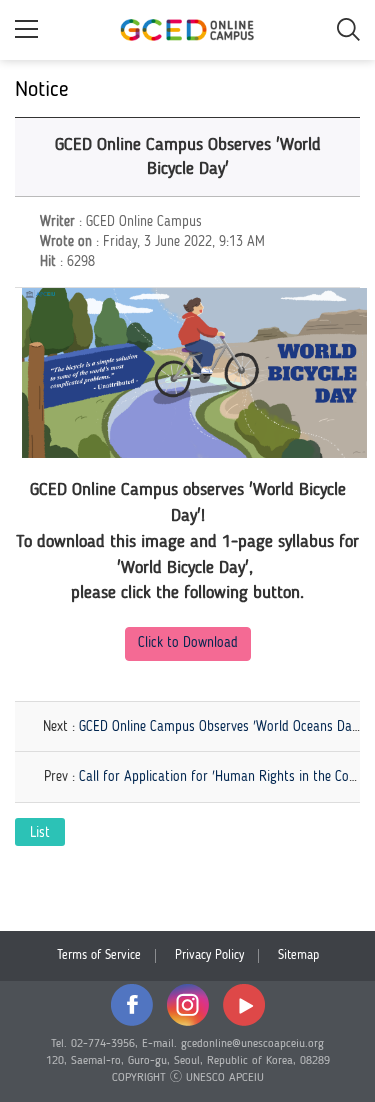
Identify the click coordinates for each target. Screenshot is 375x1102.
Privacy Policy (209, 955)
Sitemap (298, 955)
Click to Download (188, 643)
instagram (188, 1005)
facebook (132, 1005)
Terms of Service (99, 955)
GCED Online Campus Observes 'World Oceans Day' (220, 727)
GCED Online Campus (188, 30)
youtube (244, 1005)
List (40, 833)
